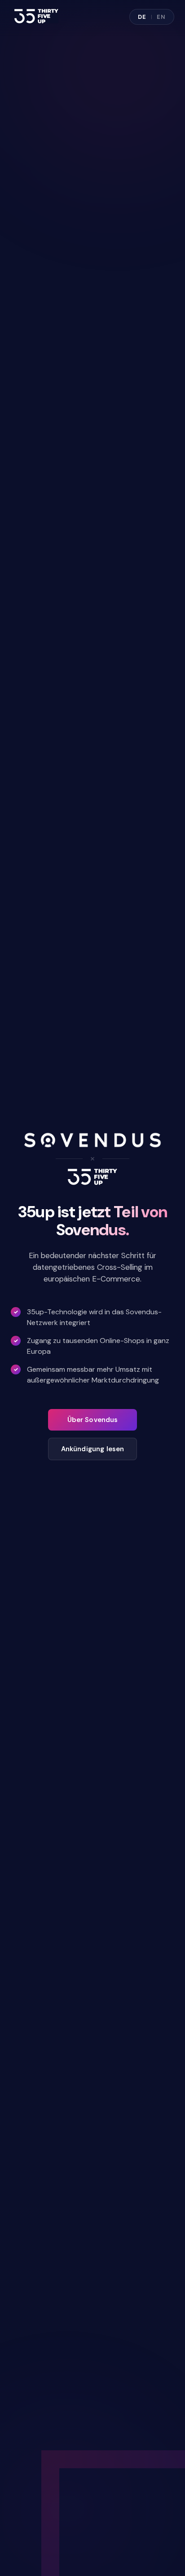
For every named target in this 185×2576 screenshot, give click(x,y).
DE (142, 17)
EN (161, 17)
